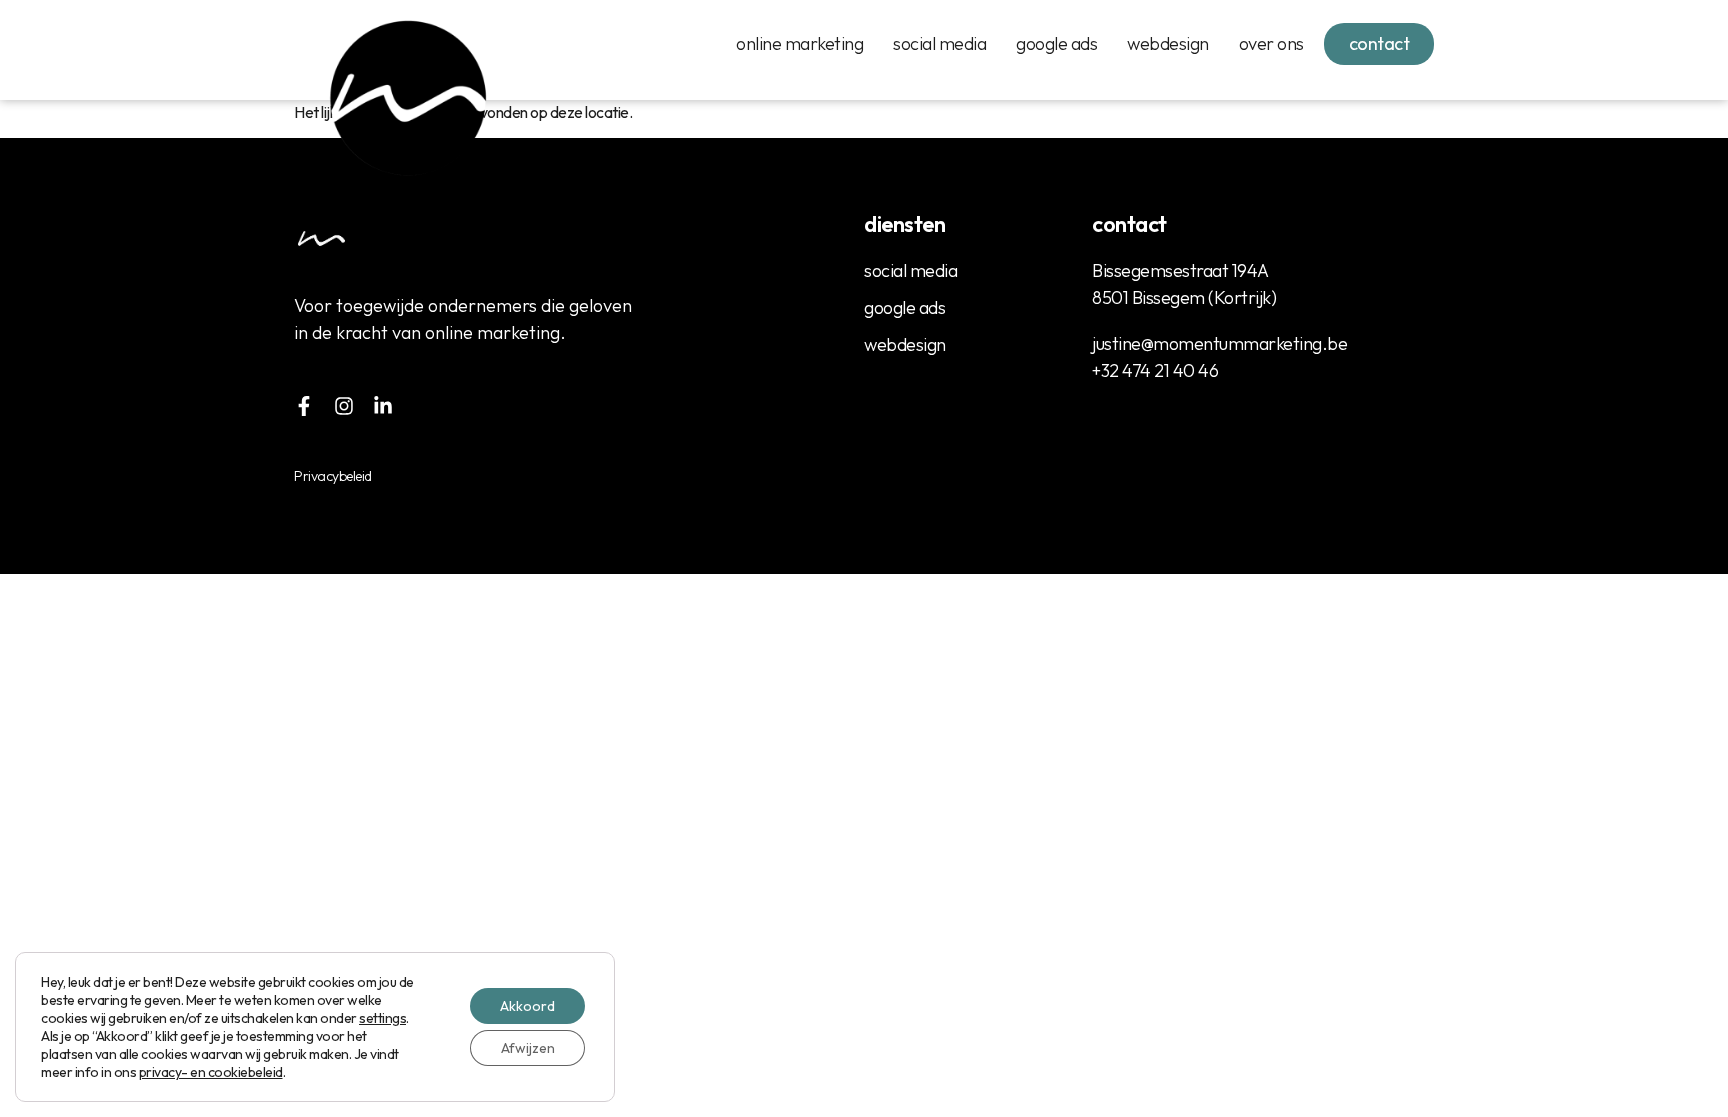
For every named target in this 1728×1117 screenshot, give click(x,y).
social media (939, 43)
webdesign (1168, 43)
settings (382, 1018)
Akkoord (527, 1006)
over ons (1271, 43)
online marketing (799, 43)
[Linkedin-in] (383, 406)
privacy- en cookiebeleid (211, 1072)
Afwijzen (528, 1048)
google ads (1056, 43)
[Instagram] (344, 406)
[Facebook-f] (304, 406)
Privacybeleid (333, 476)
